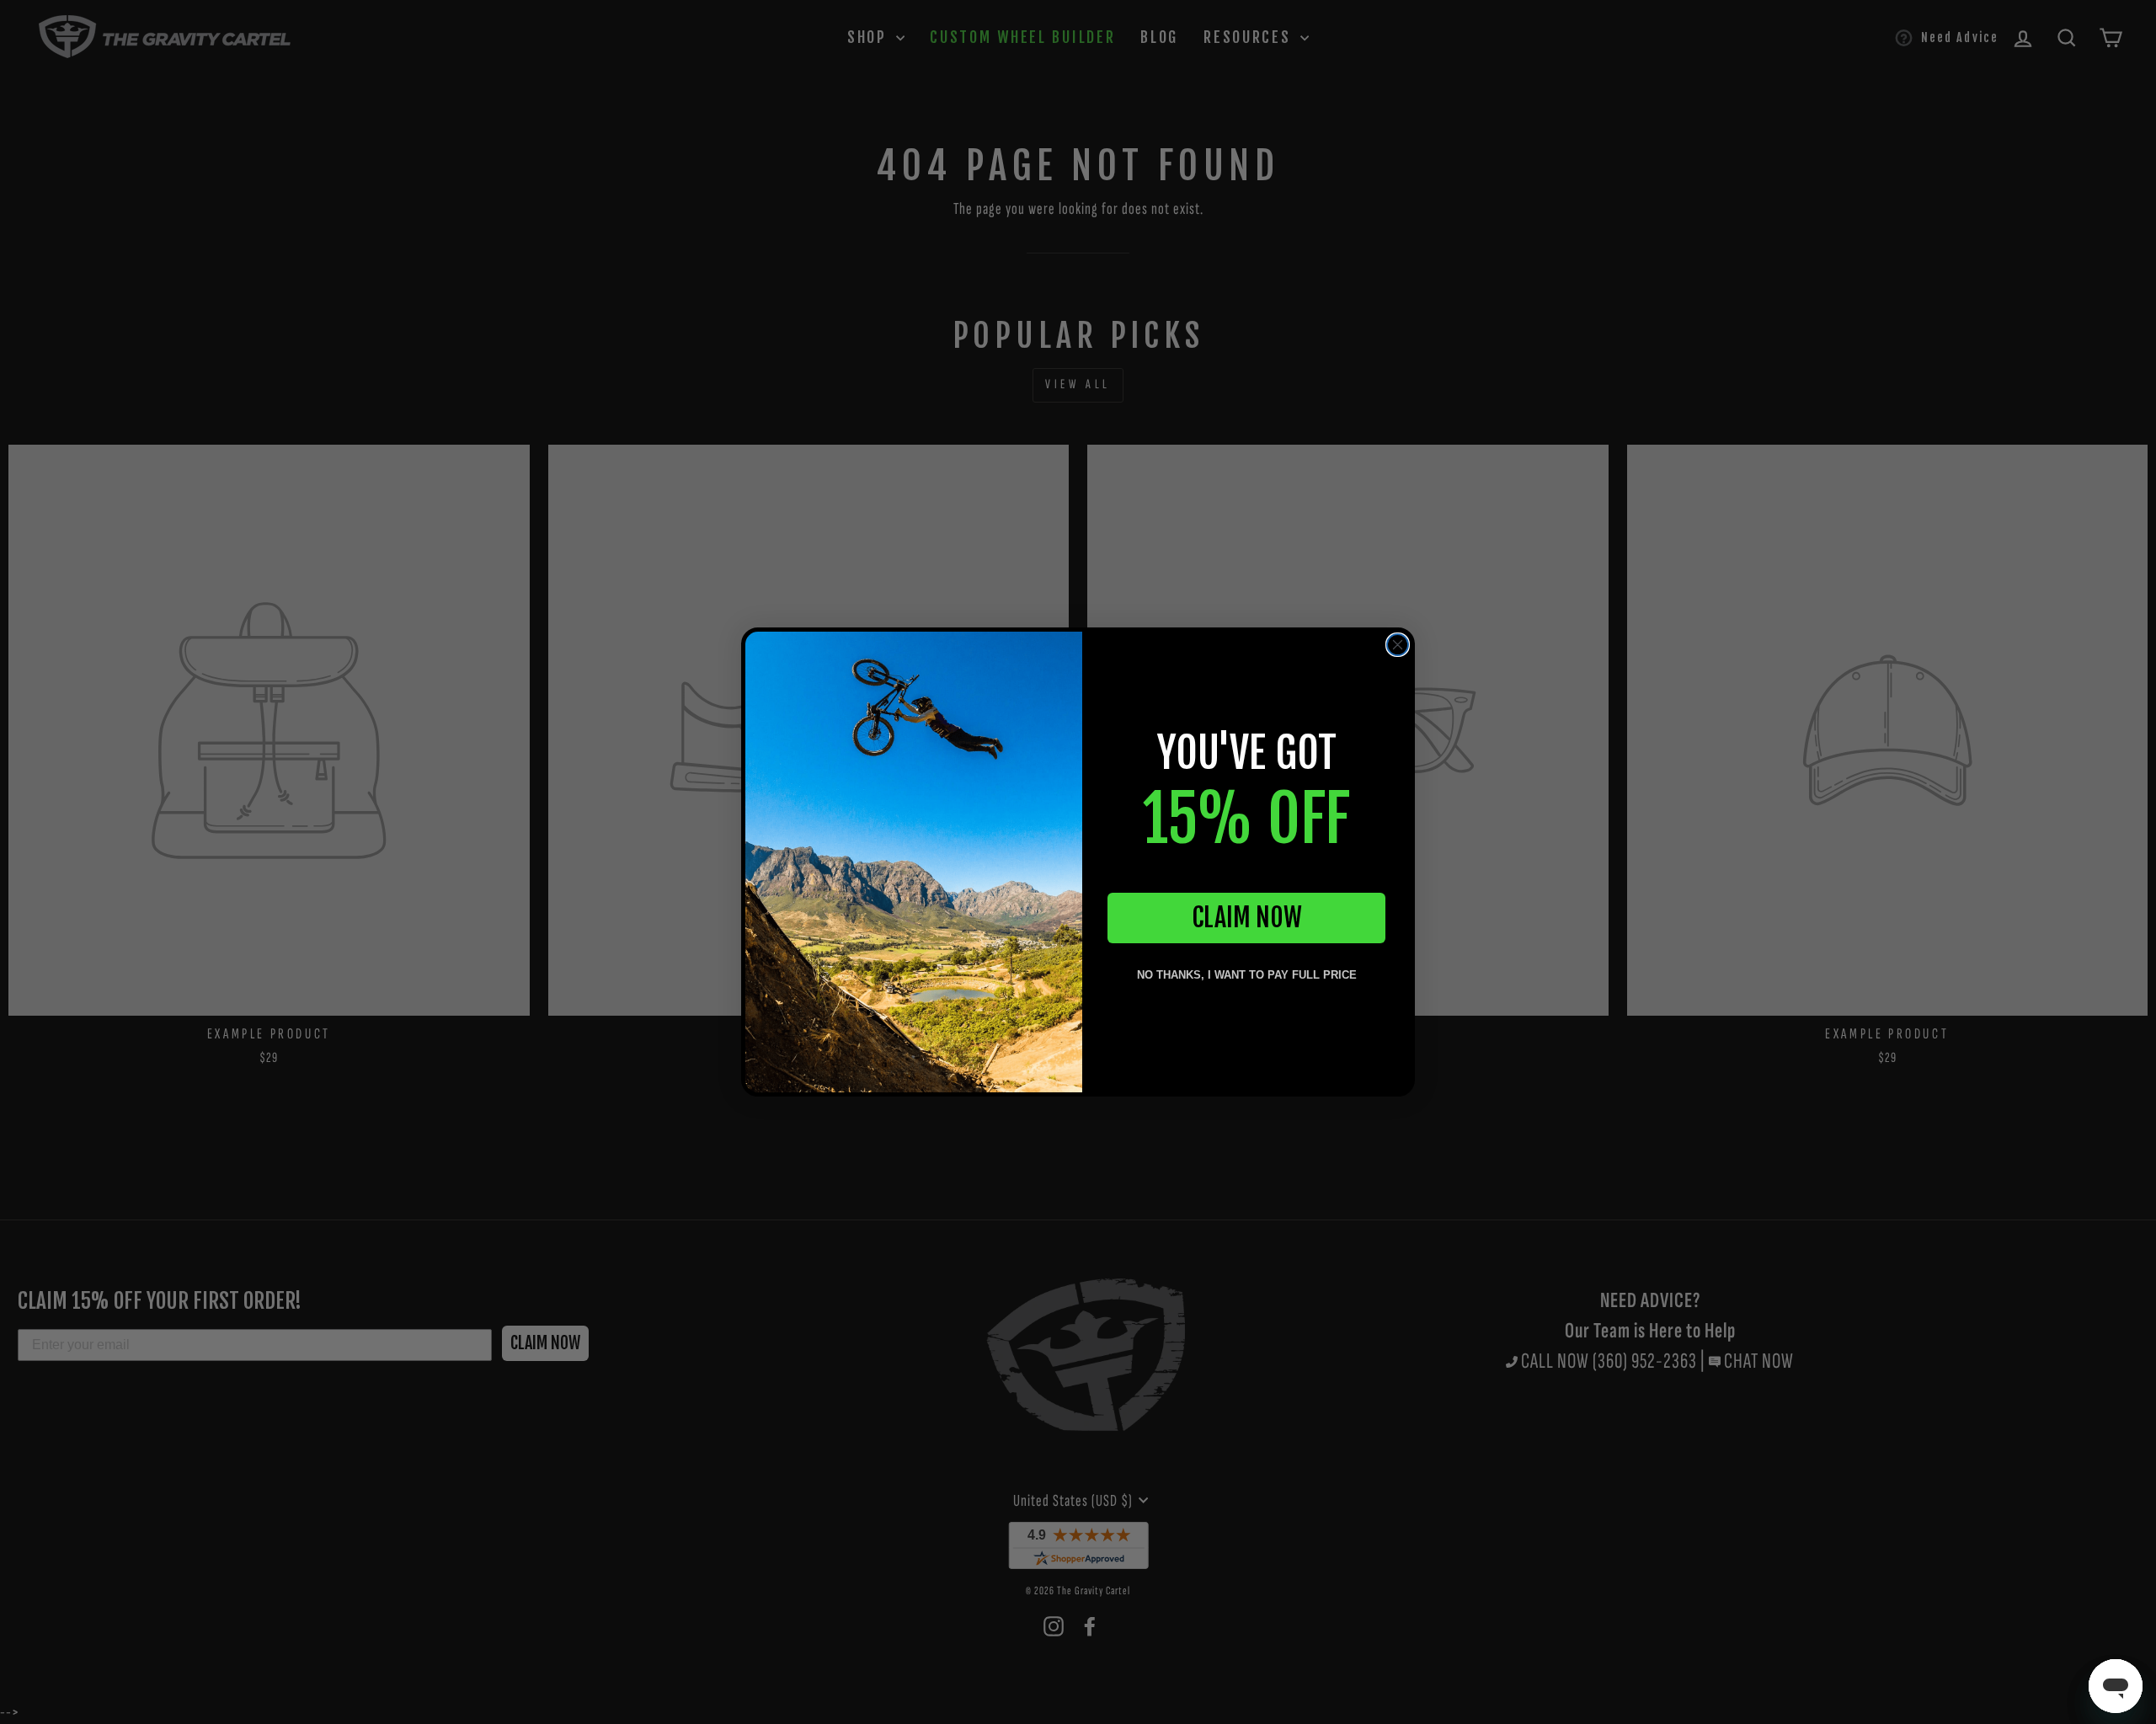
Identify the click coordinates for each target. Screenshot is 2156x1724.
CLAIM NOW (1247, 918)
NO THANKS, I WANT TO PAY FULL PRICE (1247, 975)
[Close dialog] (1398, 645)
